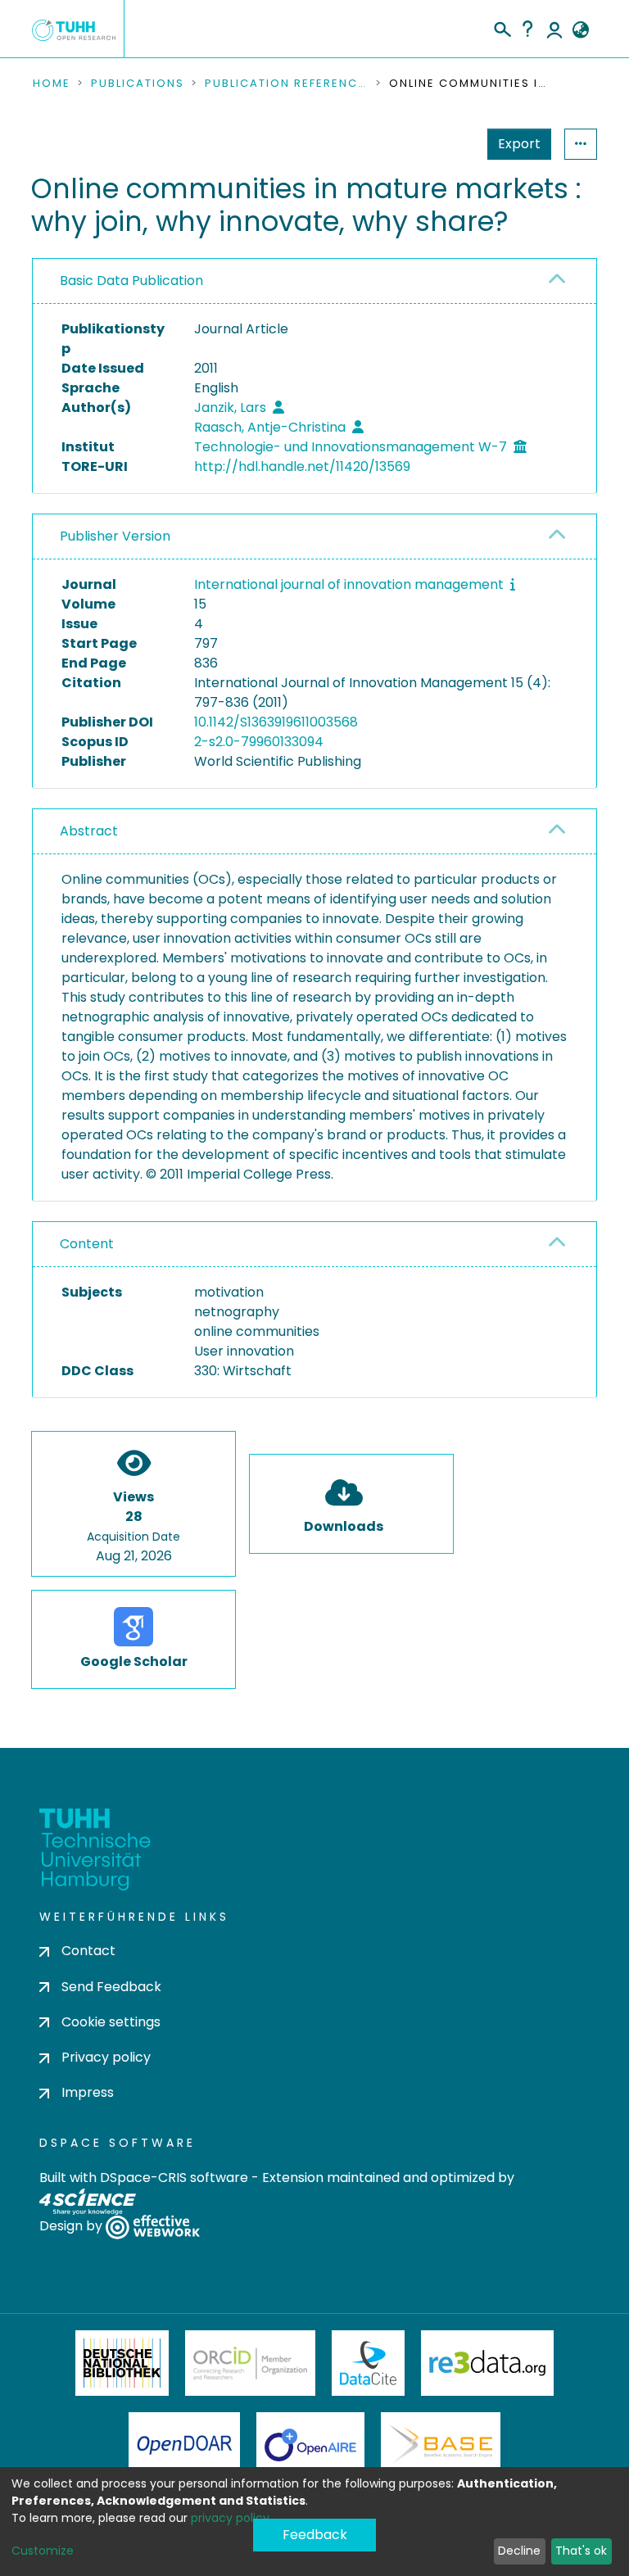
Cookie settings (111, 2022)
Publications (138, 84)
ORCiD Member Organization (251, 2363)
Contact (88, 1951)
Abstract (89, 831)
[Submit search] (502, 27)
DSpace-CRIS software (174, 2178)
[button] (580, 30)
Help (527, 29)
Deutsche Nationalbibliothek (122, 2363)
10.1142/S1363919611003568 (276, 722)
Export (519, 144)
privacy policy (230, 2518)
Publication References (287, 84)
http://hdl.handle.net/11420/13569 (302, 466)
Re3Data (487, 2363)
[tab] (314, 281)
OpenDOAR (184, 2445)
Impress (88, 2092)
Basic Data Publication (131, 281)
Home (52, 84)
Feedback (315, 2535)
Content (87, 1244)
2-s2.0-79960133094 (259, 742)
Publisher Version (115, 536)
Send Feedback (111, 1987)
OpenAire (310, 2445)
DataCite (368, 2363)
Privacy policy (106, 2057)
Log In (554, 29)
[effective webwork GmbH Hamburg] (153, 2227)
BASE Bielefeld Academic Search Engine (441, 2445)
